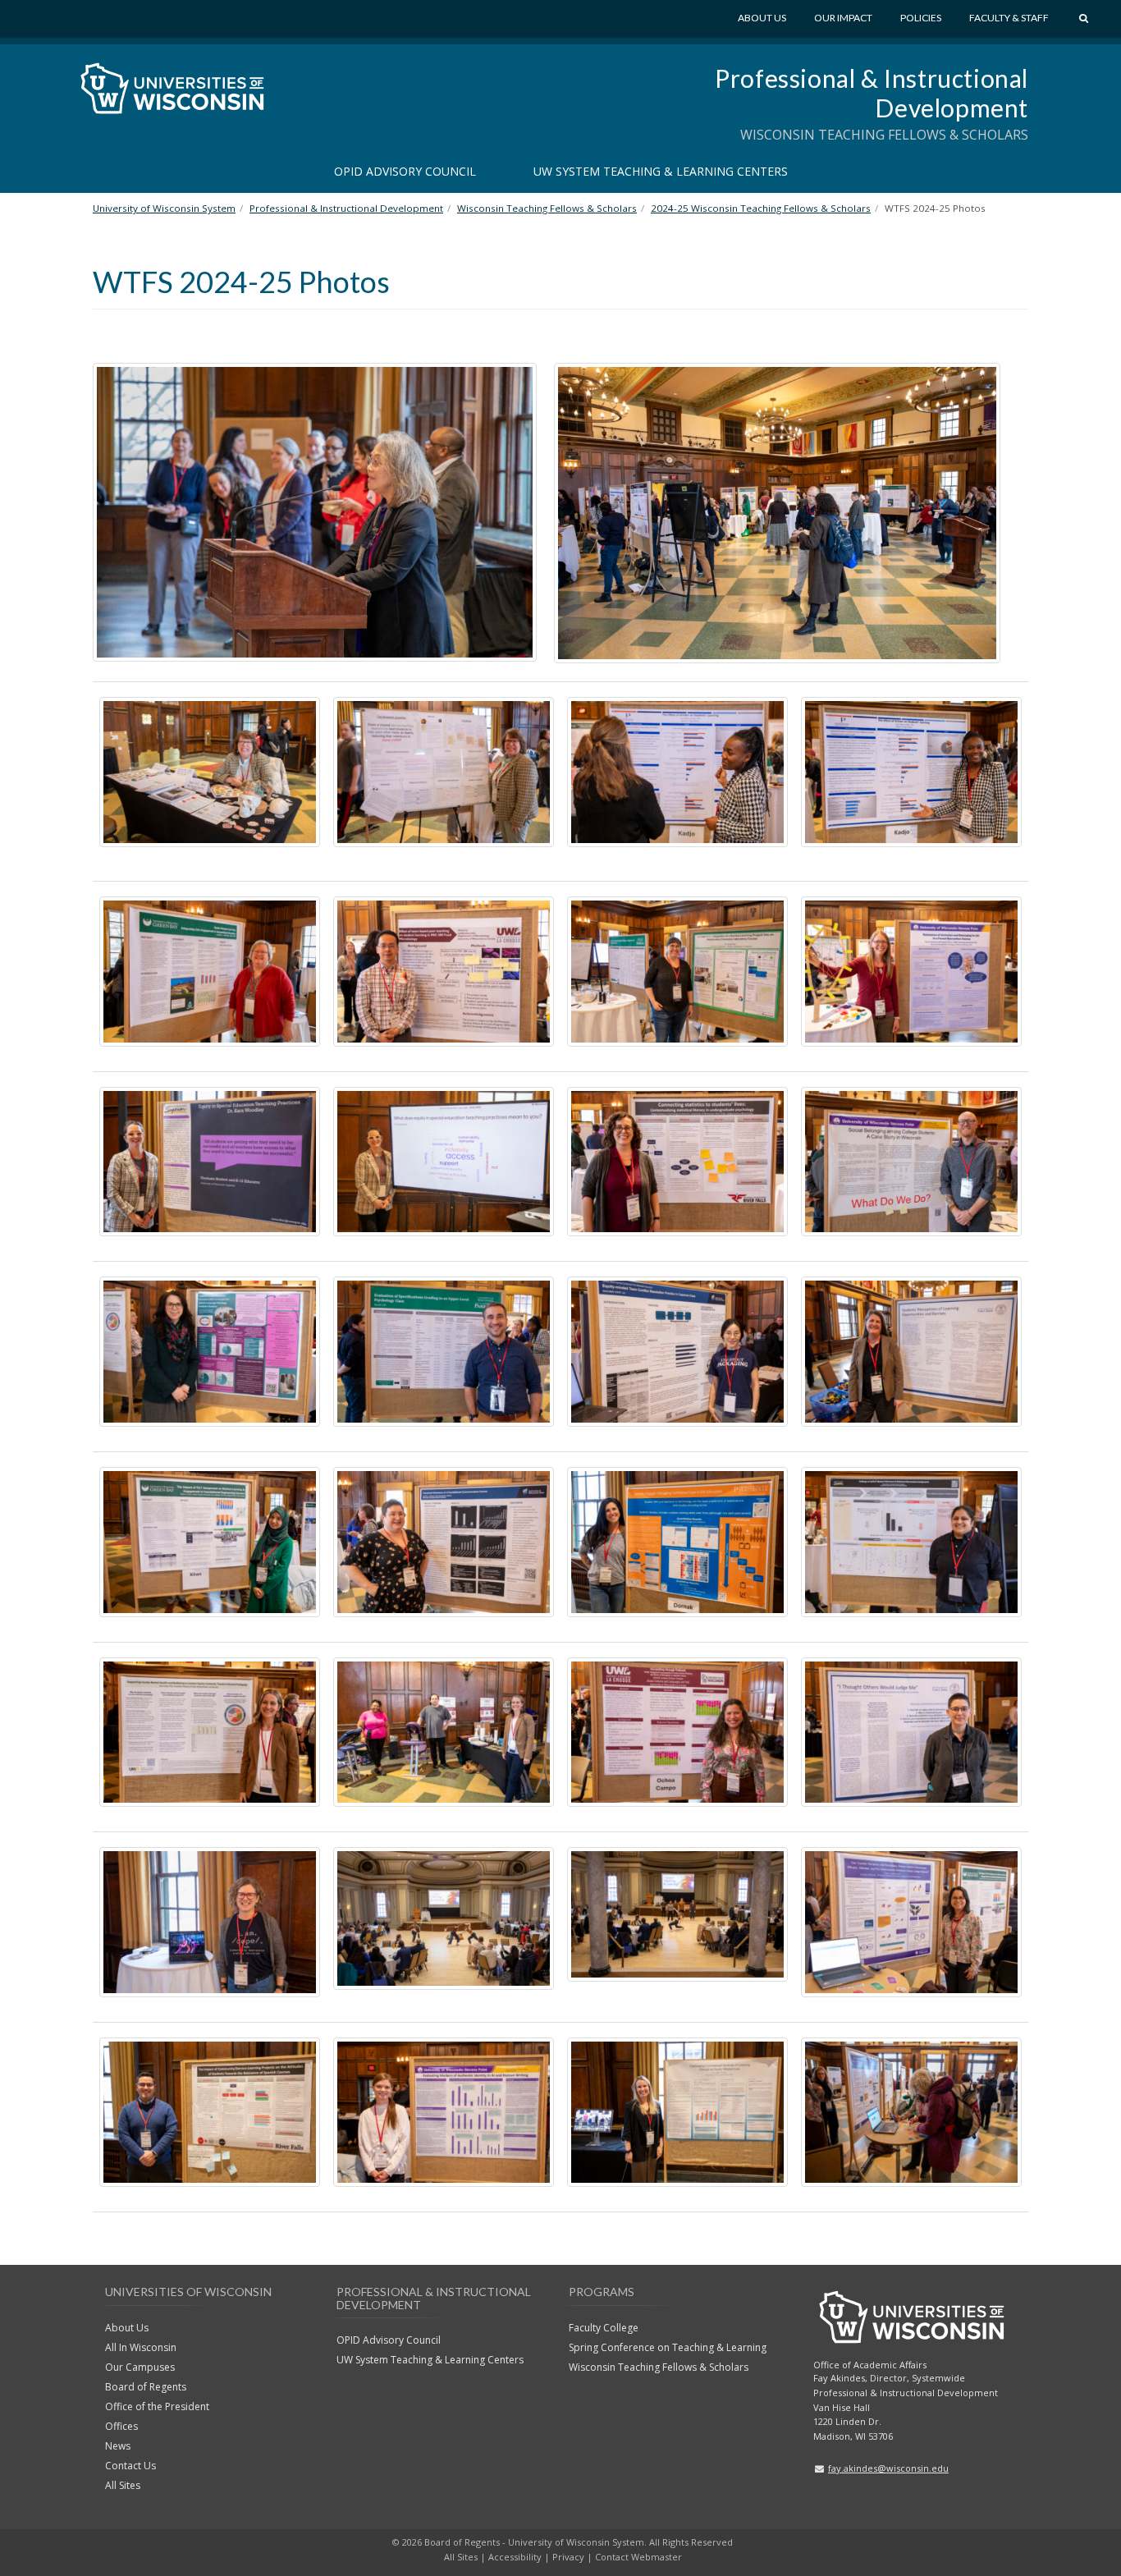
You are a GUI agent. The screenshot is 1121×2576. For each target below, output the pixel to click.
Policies (921, 18)
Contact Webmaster (638, 2557)
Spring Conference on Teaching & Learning (668, 2347)
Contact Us (130, 2466)
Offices (121, 2426)
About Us (762, 18)
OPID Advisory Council (405, 171)
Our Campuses (140, 2367)
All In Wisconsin (141, 2347)
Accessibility (515, 2557)
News (118, 2446)
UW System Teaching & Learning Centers (661, 171)
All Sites (123, 2485)
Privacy (568, 2557)
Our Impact (843, 18)
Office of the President (157, 2406)
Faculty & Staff (1009, 18)
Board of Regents (146, 2387)
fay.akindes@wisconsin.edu (888, 2468)
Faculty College (604, 2328)
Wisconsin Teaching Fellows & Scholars (659, 2367)
